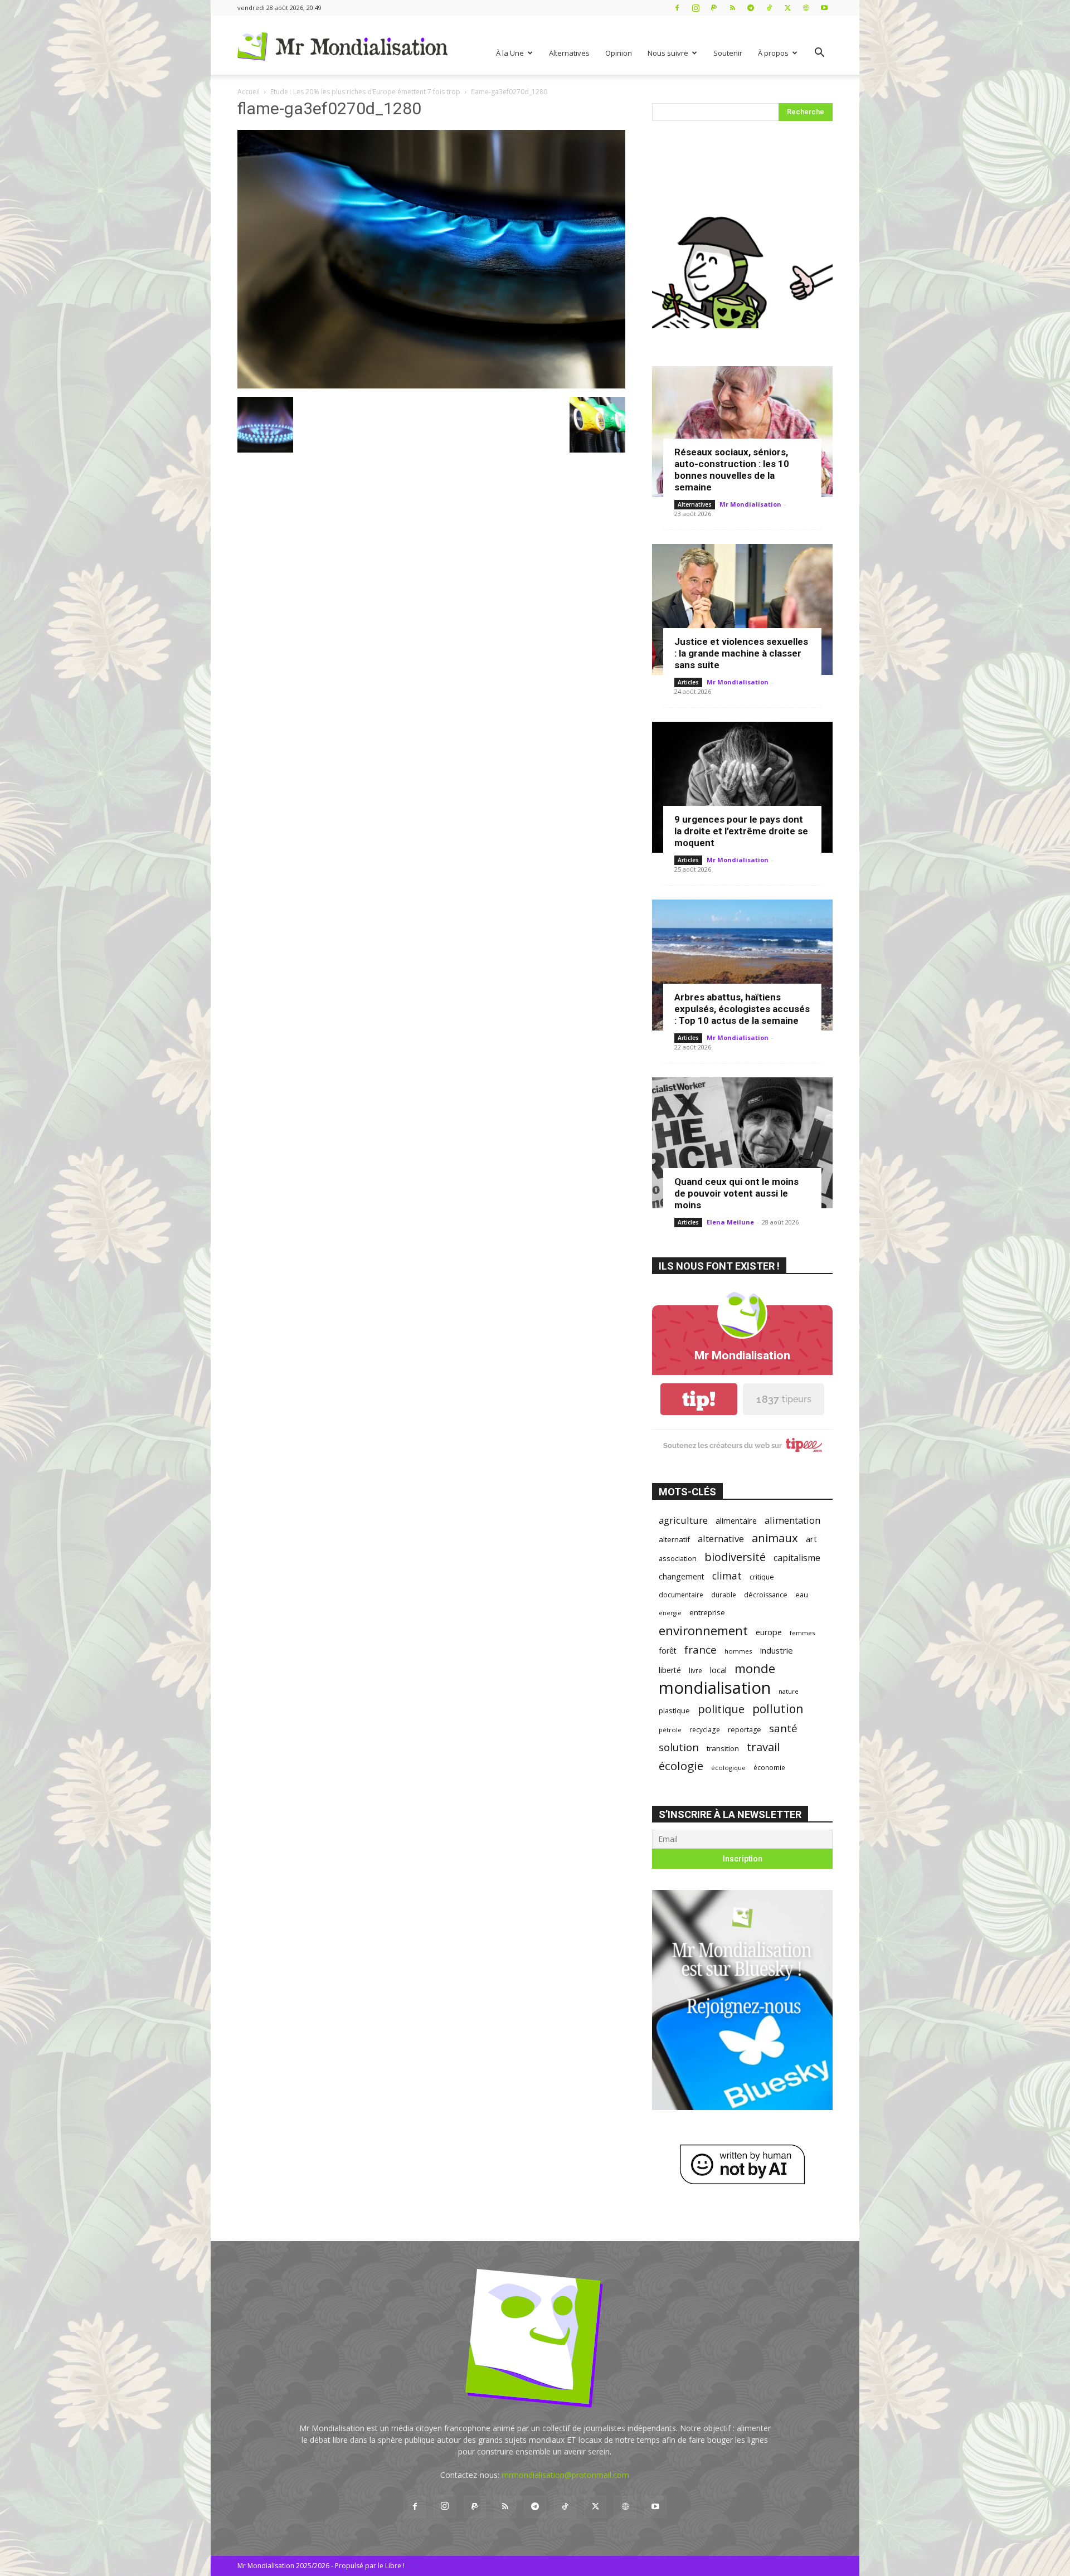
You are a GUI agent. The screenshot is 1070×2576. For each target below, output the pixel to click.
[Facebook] (677, 8)
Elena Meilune (730, 1222)
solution (679, 1747)
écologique (728, 1768)
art (811, 1539)
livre (695, 1670)
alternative (721, 1539)
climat (727, 1576)
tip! (699, 1399)
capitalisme (797, 1558)
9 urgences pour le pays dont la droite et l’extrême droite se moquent (741, 831)
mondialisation (715, 1688)
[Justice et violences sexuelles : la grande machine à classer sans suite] (742, 609)
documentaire (681, 1595)
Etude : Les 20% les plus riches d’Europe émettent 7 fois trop (365, 92)
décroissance (766, 1595)
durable (724, 1595)
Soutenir (728, 53)
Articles (688, 682)
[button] (819, 54)
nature (789, 1691)
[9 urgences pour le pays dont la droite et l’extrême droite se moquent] (742, 787)
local (718, 1670)
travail (763, 1747)
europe (769, 1632)
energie (670, 1613)
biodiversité (735, 1557)
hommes (738, 1651)
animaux (775, 1538)
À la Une (510, 53)
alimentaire (736, 1520)
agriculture (683, 1520)
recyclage (705, 1729)
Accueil (249, 92)
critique (762, 1577)
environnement (703, 1630)
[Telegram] (751, 8)
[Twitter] (787, 8)
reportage (745, 1730)
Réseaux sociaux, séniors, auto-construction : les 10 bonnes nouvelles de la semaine (732, 470)
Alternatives (569, 53)
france (701, 1650)
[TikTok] (769, 8)
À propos (773, 53)
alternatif (674, 1539)
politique (721, 1709)
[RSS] (732, 8)
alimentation (792, 1520)
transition (723, 1748)
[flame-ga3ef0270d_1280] (431, 385)
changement (682, 1576)
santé (783, 1728)
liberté (670, 1670)
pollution (778, 1709)
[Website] (806, 8)
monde (755, 1668)
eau (802, 1595)
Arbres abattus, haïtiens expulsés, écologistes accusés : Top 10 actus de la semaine (742, 1009)
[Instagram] (695, 8)
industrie (777, 1650)
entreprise (707, 1612)
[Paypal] (714, 8)
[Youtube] (824, 8)
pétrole (670, 1730)
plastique (674, 1710)
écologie (681, 1766)
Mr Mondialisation (750, 504)
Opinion (619, 53)
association (678, 1558)
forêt (668, 1651)
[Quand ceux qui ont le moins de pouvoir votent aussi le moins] (742, 1143)
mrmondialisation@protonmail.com (565, 2475)
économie (769, 1767)
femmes (802, 1633)
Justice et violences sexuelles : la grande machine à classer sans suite (741, 653)
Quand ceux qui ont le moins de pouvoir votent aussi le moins (736, 1193)
